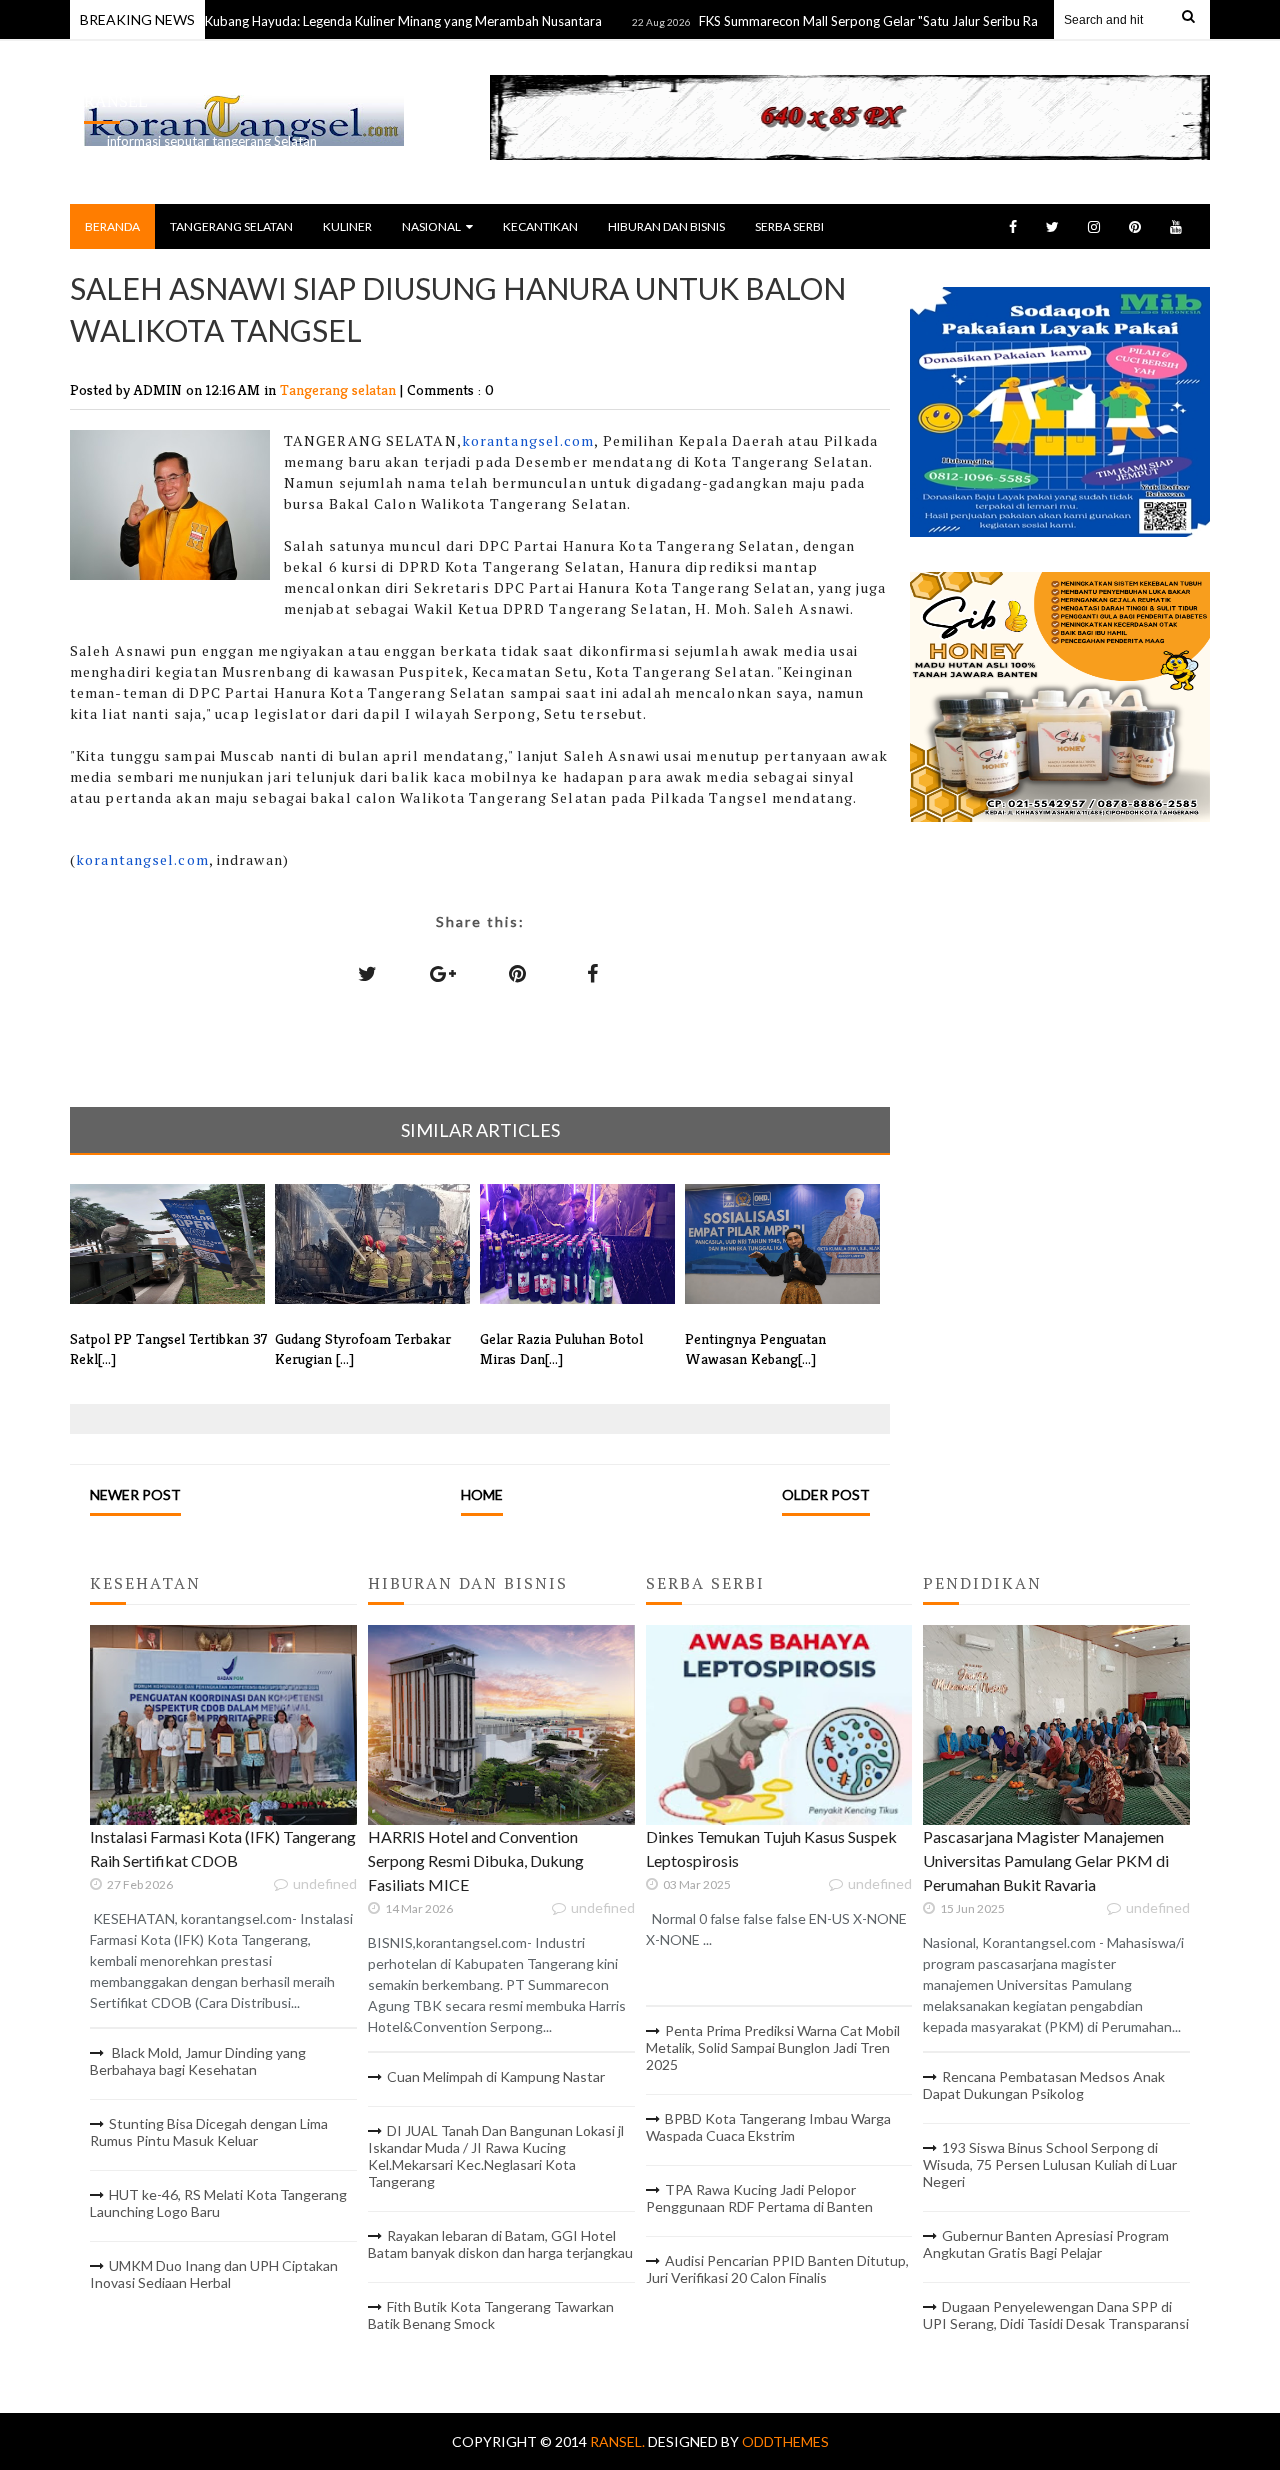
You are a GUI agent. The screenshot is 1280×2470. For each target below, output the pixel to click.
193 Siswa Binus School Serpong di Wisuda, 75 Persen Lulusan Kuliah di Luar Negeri (1050, 2164)
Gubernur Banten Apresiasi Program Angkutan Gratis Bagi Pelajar (1046, 2244)
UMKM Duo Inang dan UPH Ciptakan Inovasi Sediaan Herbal (214, 2274)
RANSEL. (619, 2441)
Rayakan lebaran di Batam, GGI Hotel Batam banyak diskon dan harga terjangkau (500, 2244)
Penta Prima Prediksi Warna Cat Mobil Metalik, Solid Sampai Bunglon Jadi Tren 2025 (773, 2047)
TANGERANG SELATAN (231, 226)
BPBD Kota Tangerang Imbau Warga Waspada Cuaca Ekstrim (768, 2127)
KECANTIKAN (540, 226)
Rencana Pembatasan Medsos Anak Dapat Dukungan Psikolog (1044, 2085)
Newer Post (135, 1494)
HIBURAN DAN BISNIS (666, 226)
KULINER (347, 226)
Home (482, 1494)
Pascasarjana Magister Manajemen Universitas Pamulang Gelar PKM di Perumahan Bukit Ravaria (1046, 1860)
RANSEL (116, 101)
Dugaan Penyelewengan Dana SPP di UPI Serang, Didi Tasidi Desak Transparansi (1056, 2315)
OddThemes (785, 2441)
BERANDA (112, 226)
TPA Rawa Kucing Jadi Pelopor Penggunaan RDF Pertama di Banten (759, 2198)
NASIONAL (431, 226)
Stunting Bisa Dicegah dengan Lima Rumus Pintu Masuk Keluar (209, 2132)
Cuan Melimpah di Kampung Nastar (496, 2076)
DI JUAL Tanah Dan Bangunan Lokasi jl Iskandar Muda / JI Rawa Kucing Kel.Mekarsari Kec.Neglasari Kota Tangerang (496, 2156)
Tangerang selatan (340, 389)
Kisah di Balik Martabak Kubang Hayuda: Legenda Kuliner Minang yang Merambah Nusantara (283, 21)
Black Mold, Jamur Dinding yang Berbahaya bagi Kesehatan (198, 2061)
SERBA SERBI (789, 226)
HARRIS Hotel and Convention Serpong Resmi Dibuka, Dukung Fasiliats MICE (476, 1860)
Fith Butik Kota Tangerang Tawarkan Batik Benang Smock (491, 2315)
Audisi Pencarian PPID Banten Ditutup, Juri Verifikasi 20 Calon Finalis (777, 2269)
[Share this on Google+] (443, 973)
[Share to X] (368, 973)
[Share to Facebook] (593, 973)
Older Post (826, 1494)
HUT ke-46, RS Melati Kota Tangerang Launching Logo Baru (218, 2203)
